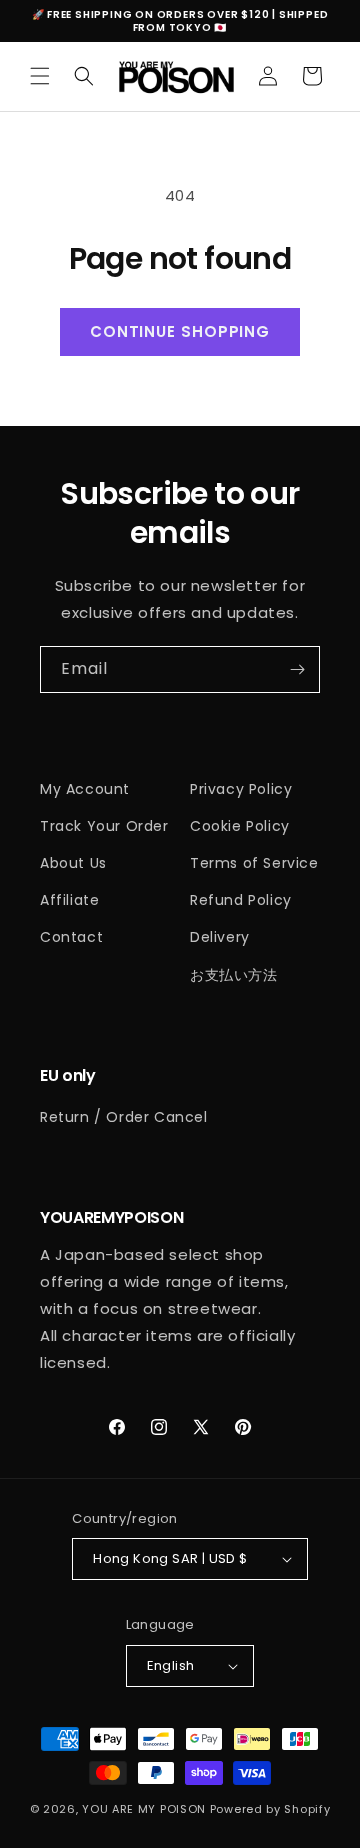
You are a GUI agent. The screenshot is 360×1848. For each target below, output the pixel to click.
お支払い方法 (234, 975)
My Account (85, 789)
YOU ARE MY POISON (144, 1809)
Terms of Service (254, 863)
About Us (73, 863)
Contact (71, 937)
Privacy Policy (241, 789)
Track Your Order (104, 826)
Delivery (220, 937)
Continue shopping (180, 331)
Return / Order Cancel (124, 1117)
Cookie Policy (240, 826)
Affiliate (69, 900)
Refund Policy (241, 900)
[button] (40, 76)
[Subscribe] (297, 669)
